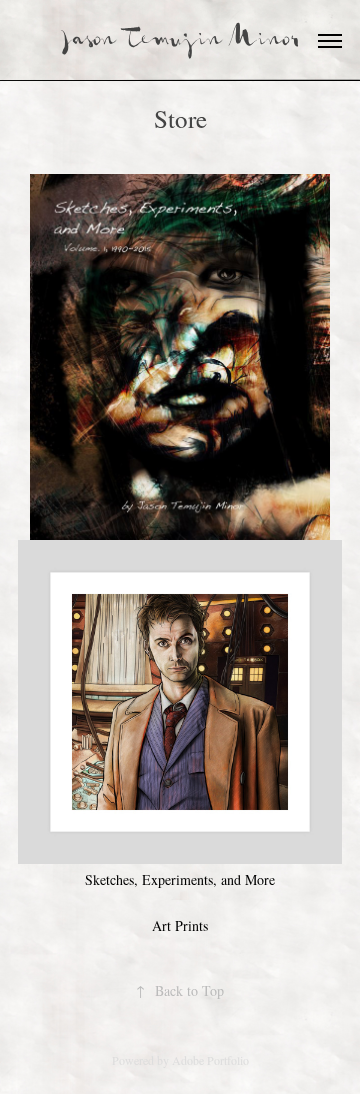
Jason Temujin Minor (180, 40)
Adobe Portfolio (210, 1060)
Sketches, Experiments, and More (180, 879)
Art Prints (180, 925)
